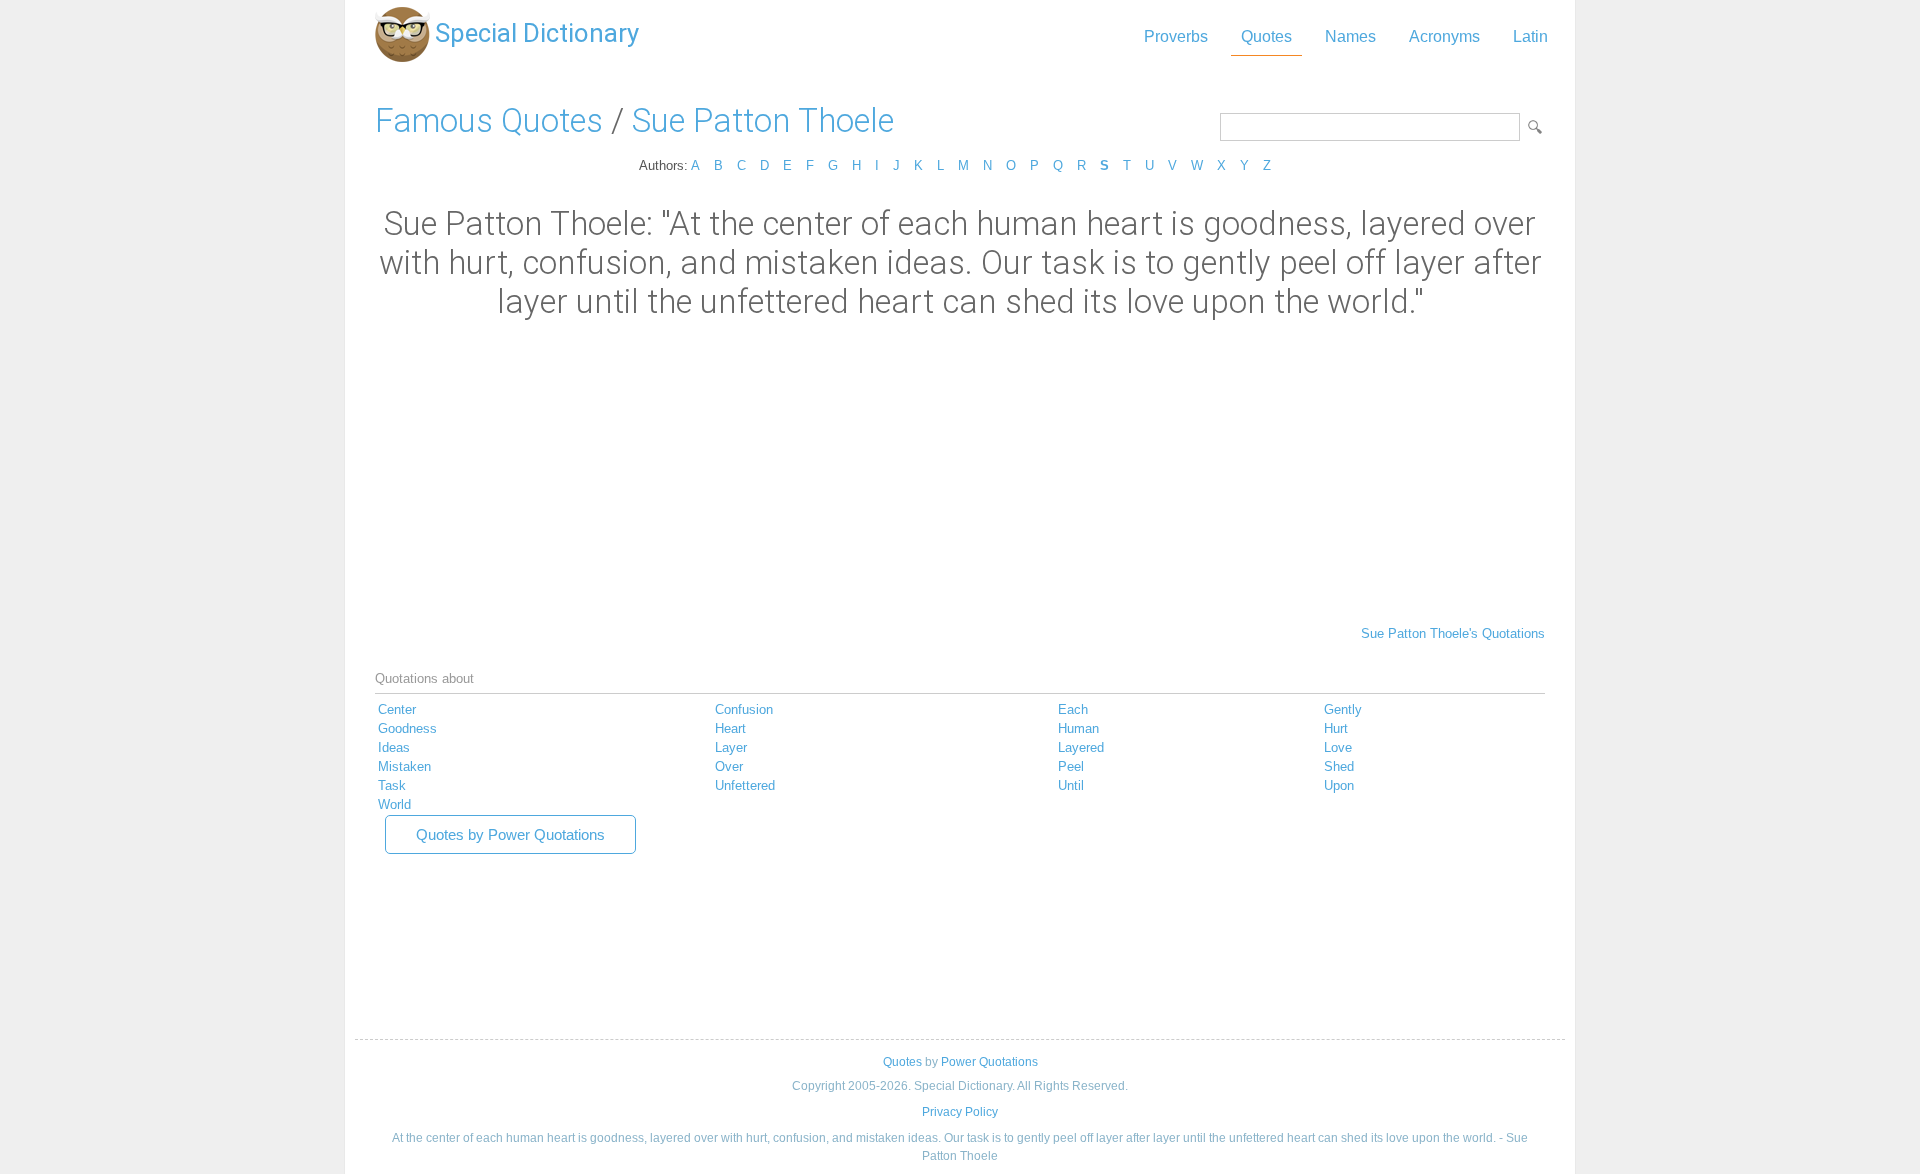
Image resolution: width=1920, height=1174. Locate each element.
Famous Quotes (489, 120)
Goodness (407, 728)
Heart (730, 728)
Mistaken (404, 766)
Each (1073, 709)
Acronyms (1444, 36)
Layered (1081, 747)
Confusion (744, 709)
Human (1078, 728)
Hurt (1336, 728)
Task (392, 785)
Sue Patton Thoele (763, 120)
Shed (1339, 766)
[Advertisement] (960, 471)
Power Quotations (989, 1062)
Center (397, 709)
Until (1071, 785)
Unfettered (745, 785)
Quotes (1266, 36)
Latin (1530, 36)
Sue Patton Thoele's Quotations (1453, 633)
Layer (731, 747)
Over (729, 766)
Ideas (394, 747)
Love (1338, 747)
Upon (1339, 785)
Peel (1071, 766)
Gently (1343, 709)
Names (1350, 36)
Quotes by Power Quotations (510, 834)
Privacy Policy (960, 1112)
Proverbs (1176, 36)
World (394, 804)
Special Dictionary (537, 33)
